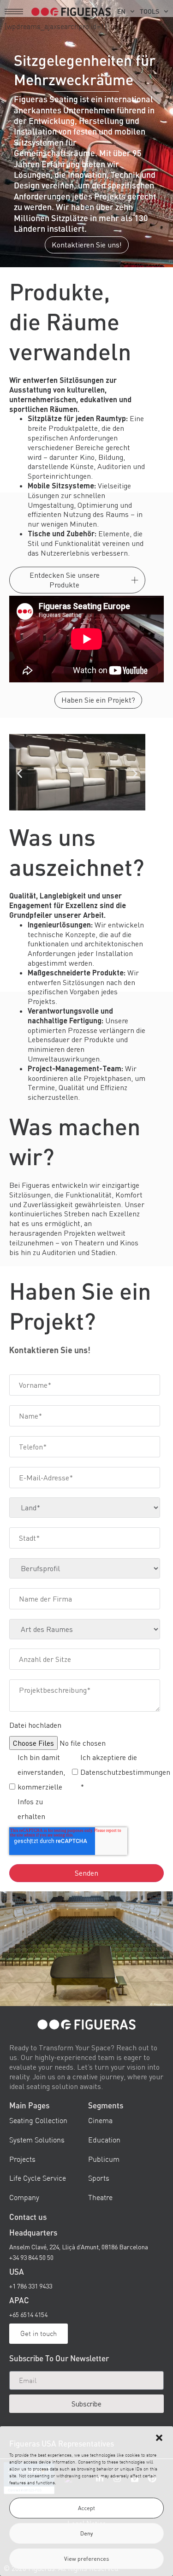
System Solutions (37, 2140)
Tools (149, 11)
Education (104, 2140)
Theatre (100, 2197)
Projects (22, 2159)
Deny (86, 2533)
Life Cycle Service (38, 2178)
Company (24, 2197)
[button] (159, 2438)
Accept (86, 2508)
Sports (99, 2178)
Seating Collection (38, 2121)
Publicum (104, 2159)
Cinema (100, 2121)
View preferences (87, 2559)
